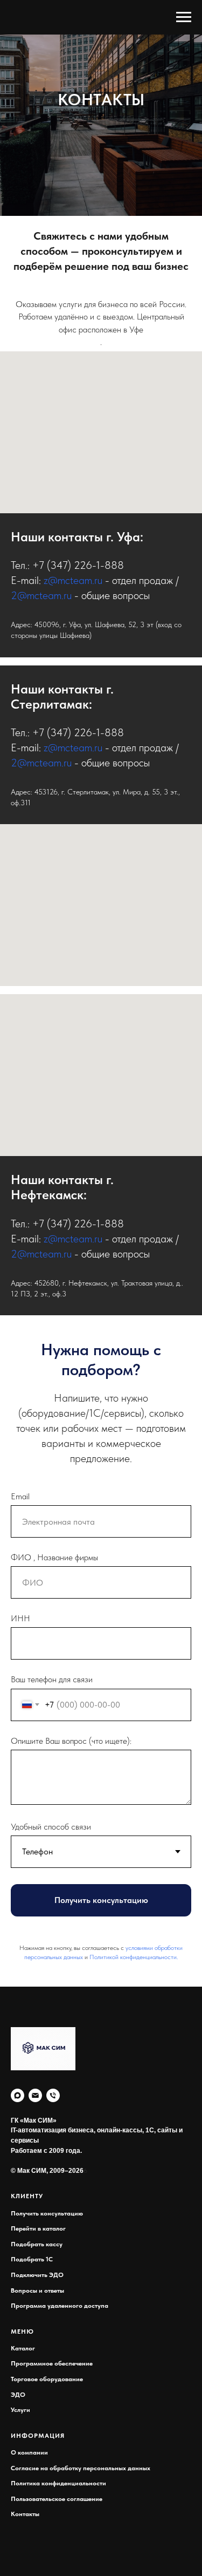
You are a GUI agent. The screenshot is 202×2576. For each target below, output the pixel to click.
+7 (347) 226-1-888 (78, 1895)
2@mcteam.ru (41, 1925)
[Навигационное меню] (184, 17)
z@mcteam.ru (73, 1910)
